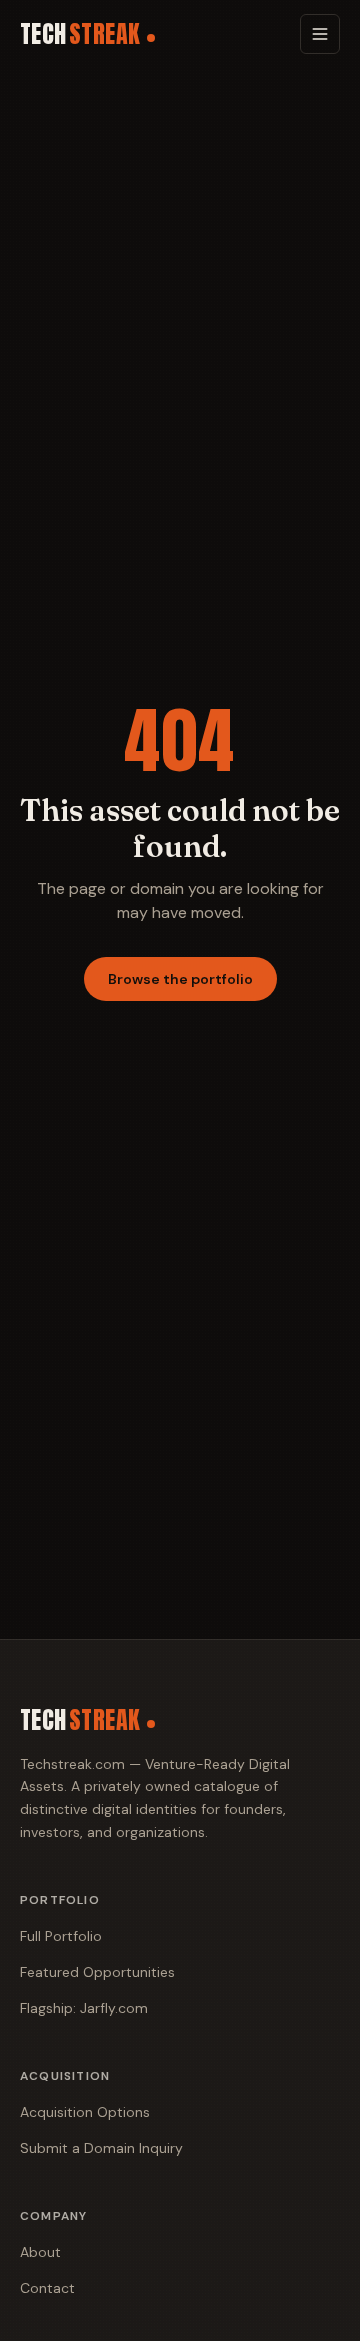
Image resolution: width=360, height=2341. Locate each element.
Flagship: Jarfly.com (84, 2008)
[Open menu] (320, 34)
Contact (47, 2288)
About (40, 2252)
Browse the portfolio (180, 979)
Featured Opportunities (97, 1972)
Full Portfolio (61, 1936)
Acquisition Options (85, 2112)
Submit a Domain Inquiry (101, 2148)
